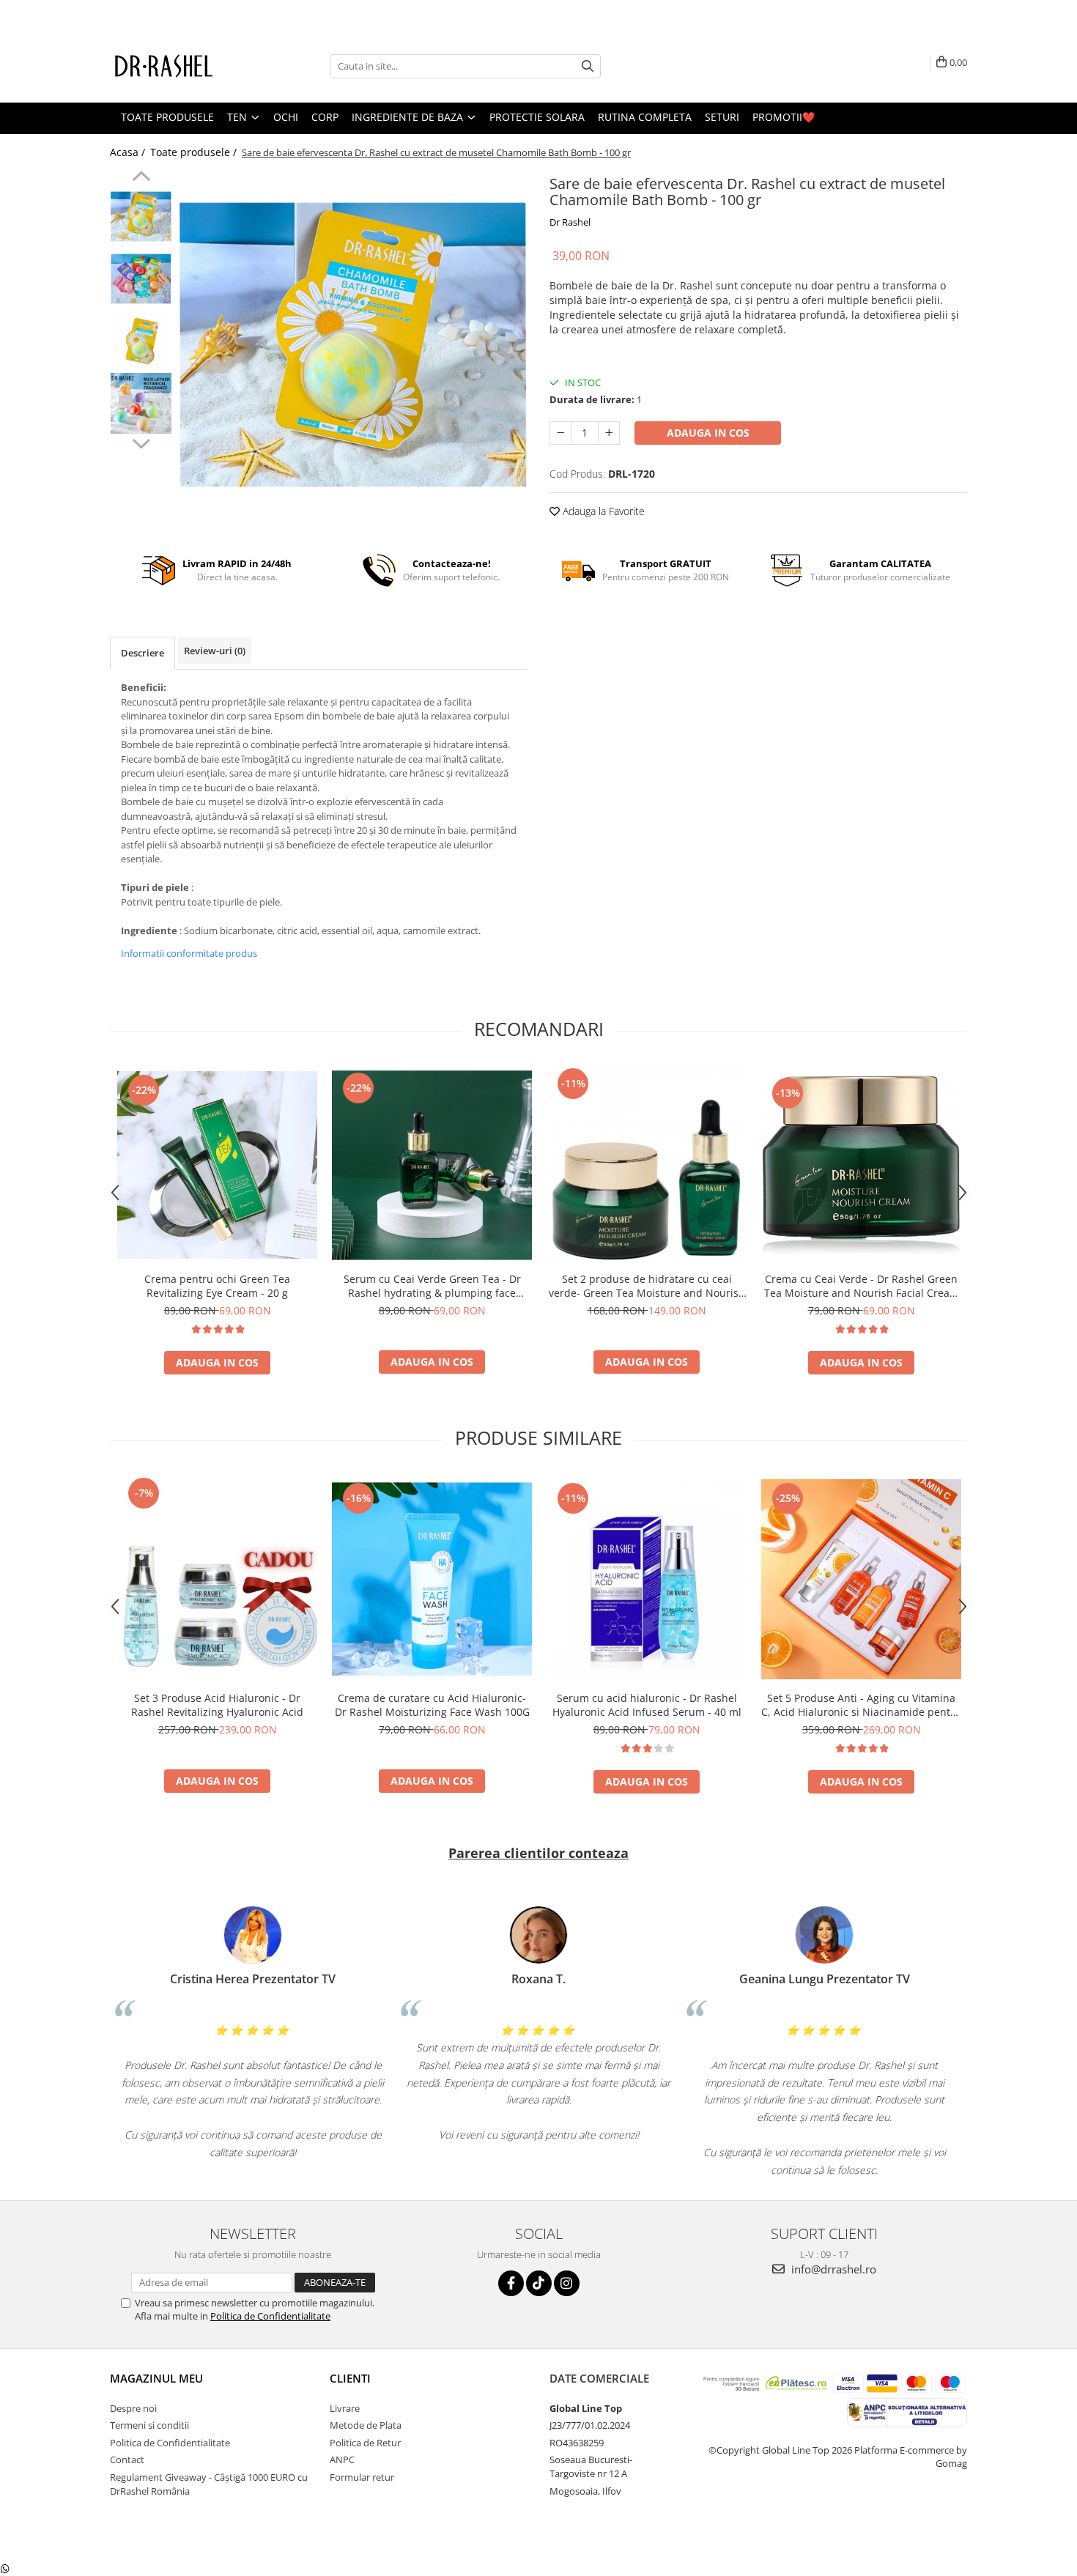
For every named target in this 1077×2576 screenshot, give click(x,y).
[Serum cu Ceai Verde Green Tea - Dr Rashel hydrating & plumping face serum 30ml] (432, 1165)
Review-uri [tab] (215, 651)
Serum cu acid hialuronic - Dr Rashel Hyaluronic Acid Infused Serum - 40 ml (647, 1705)
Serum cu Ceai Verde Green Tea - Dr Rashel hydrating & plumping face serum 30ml (432, 1286)
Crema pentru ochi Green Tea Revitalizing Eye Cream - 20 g (217, 1286)
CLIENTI (350, 2378)
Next (141, 442)
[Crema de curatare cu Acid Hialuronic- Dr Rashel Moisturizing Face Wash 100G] (432, 1579)
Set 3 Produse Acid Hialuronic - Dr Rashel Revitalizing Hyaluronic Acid (217, 1705)
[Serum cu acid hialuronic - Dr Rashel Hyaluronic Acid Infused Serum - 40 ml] (647, 1579)
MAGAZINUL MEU (156, 2378)
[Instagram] (567, 2283)
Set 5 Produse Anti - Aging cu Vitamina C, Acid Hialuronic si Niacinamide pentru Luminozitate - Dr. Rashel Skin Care (861, 1705)
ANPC (342, 2460)
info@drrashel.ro (832, 2269)
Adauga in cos (708, 433)
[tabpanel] (354, 345)
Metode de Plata (366, 2425)
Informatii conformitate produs (189, 953)
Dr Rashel (570, 222)
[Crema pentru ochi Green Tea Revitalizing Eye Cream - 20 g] (217, 1165)
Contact (127, 2460)
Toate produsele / (195, 152)
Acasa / (129, 152)
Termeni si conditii (149, 2425)
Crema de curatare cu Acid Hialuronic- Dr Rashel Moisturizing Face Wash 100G (432, 1705)
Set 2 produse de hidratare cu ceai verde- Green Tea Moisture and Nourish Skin (647, 1286)
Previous (141, 178)
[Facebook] (511, 2283)
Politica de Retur (365, 2443)
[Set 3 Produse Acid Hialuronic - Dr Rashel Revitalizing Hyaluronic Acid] (217, 1579)
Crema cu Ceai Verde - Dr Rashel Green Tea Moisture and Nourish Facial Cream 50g (862, 1286)
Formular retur (362, 2477)
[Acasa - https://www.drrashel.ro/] (183, 66)
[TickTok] (539, 2283)
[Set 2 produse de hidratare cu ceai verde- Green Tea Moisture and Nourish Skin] (647, 1165)
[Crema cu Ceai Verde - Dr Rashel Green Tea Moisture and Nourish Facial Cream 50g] (861, 1165)
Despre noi (133, 2408)
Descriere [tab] (143, 653)
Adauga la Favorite (602, 511)
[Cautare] (588, 66)
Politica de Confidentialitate (270, 2316)
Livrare (345, 2408)
